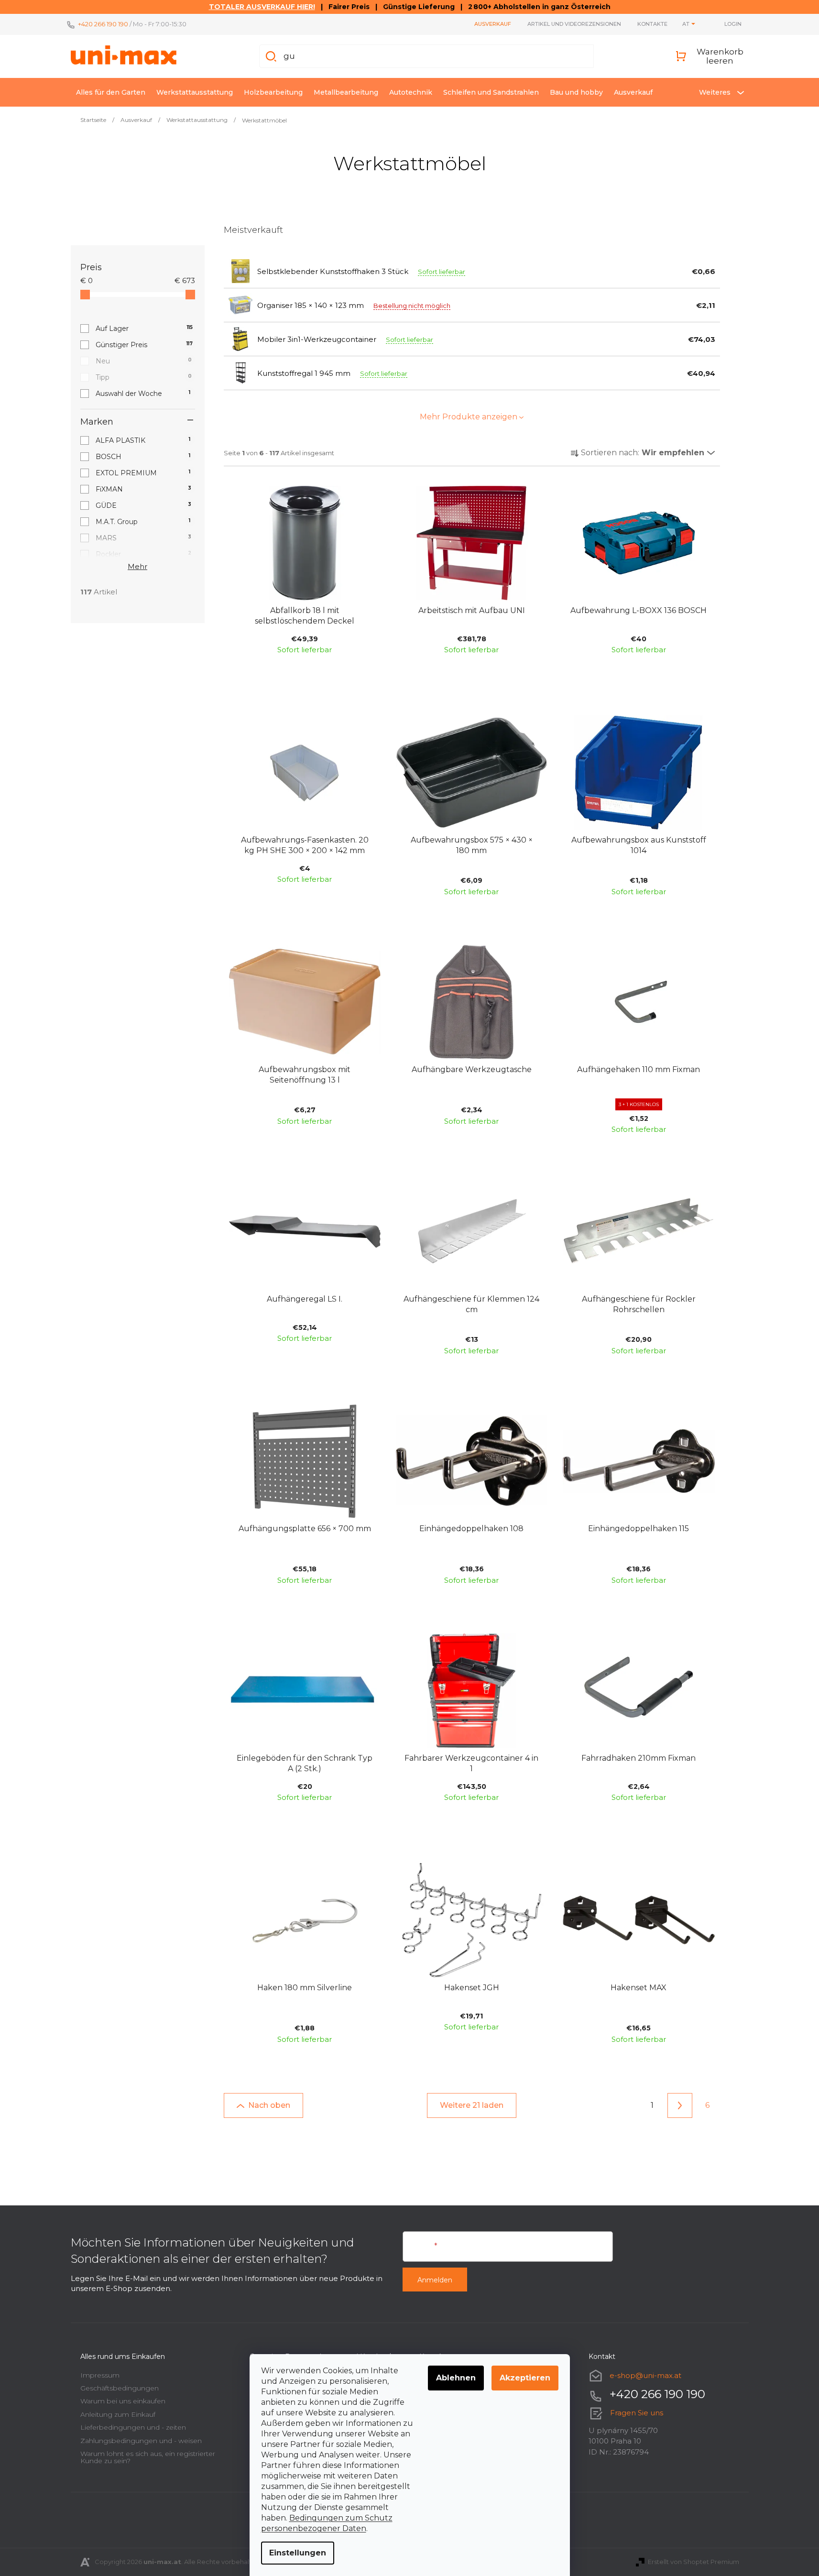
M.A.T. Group (143, 522)
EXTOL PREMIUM (143, 473)
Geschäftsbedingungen (120, 2388)
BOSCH (143, 457)
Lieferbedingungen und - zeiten (133, 2427)
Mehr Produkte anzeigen (469, 417)
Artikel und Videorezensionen (574, 24)
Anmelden (435, 2280)
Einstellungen (298, 2553)
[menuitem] (111, 92)
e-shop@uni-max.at (645, 2375)
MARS (144, 538)
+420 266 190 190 (103, 24)
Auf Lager (144, 329)
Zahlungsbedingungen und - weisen (141, 2441)
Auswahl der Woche (143, 394)
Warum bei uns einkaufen (123, 2401)
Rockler (144, 554)
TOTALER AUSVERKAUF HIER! (262, 7)
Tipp (144, 377)
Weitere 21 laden (472, 2105)
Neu (144, 361)
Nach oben (269, 2105)
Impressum (100, 2375)
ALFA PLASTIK (143, 440)
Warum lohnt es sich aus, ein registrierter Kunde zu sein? (148, 2457)
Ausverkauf (493, 24)
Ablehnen (456, 2378)
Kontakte (652, 24)
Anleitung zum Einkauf (118, 2414)
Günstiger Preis (144, 345)
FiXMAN (144, 489)
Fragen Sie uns (637, 2413)
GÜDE (144, 505)
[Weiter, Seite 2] (680, 2105)
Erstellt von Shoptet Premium (693, 2562)
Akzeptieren (525, 2378)
